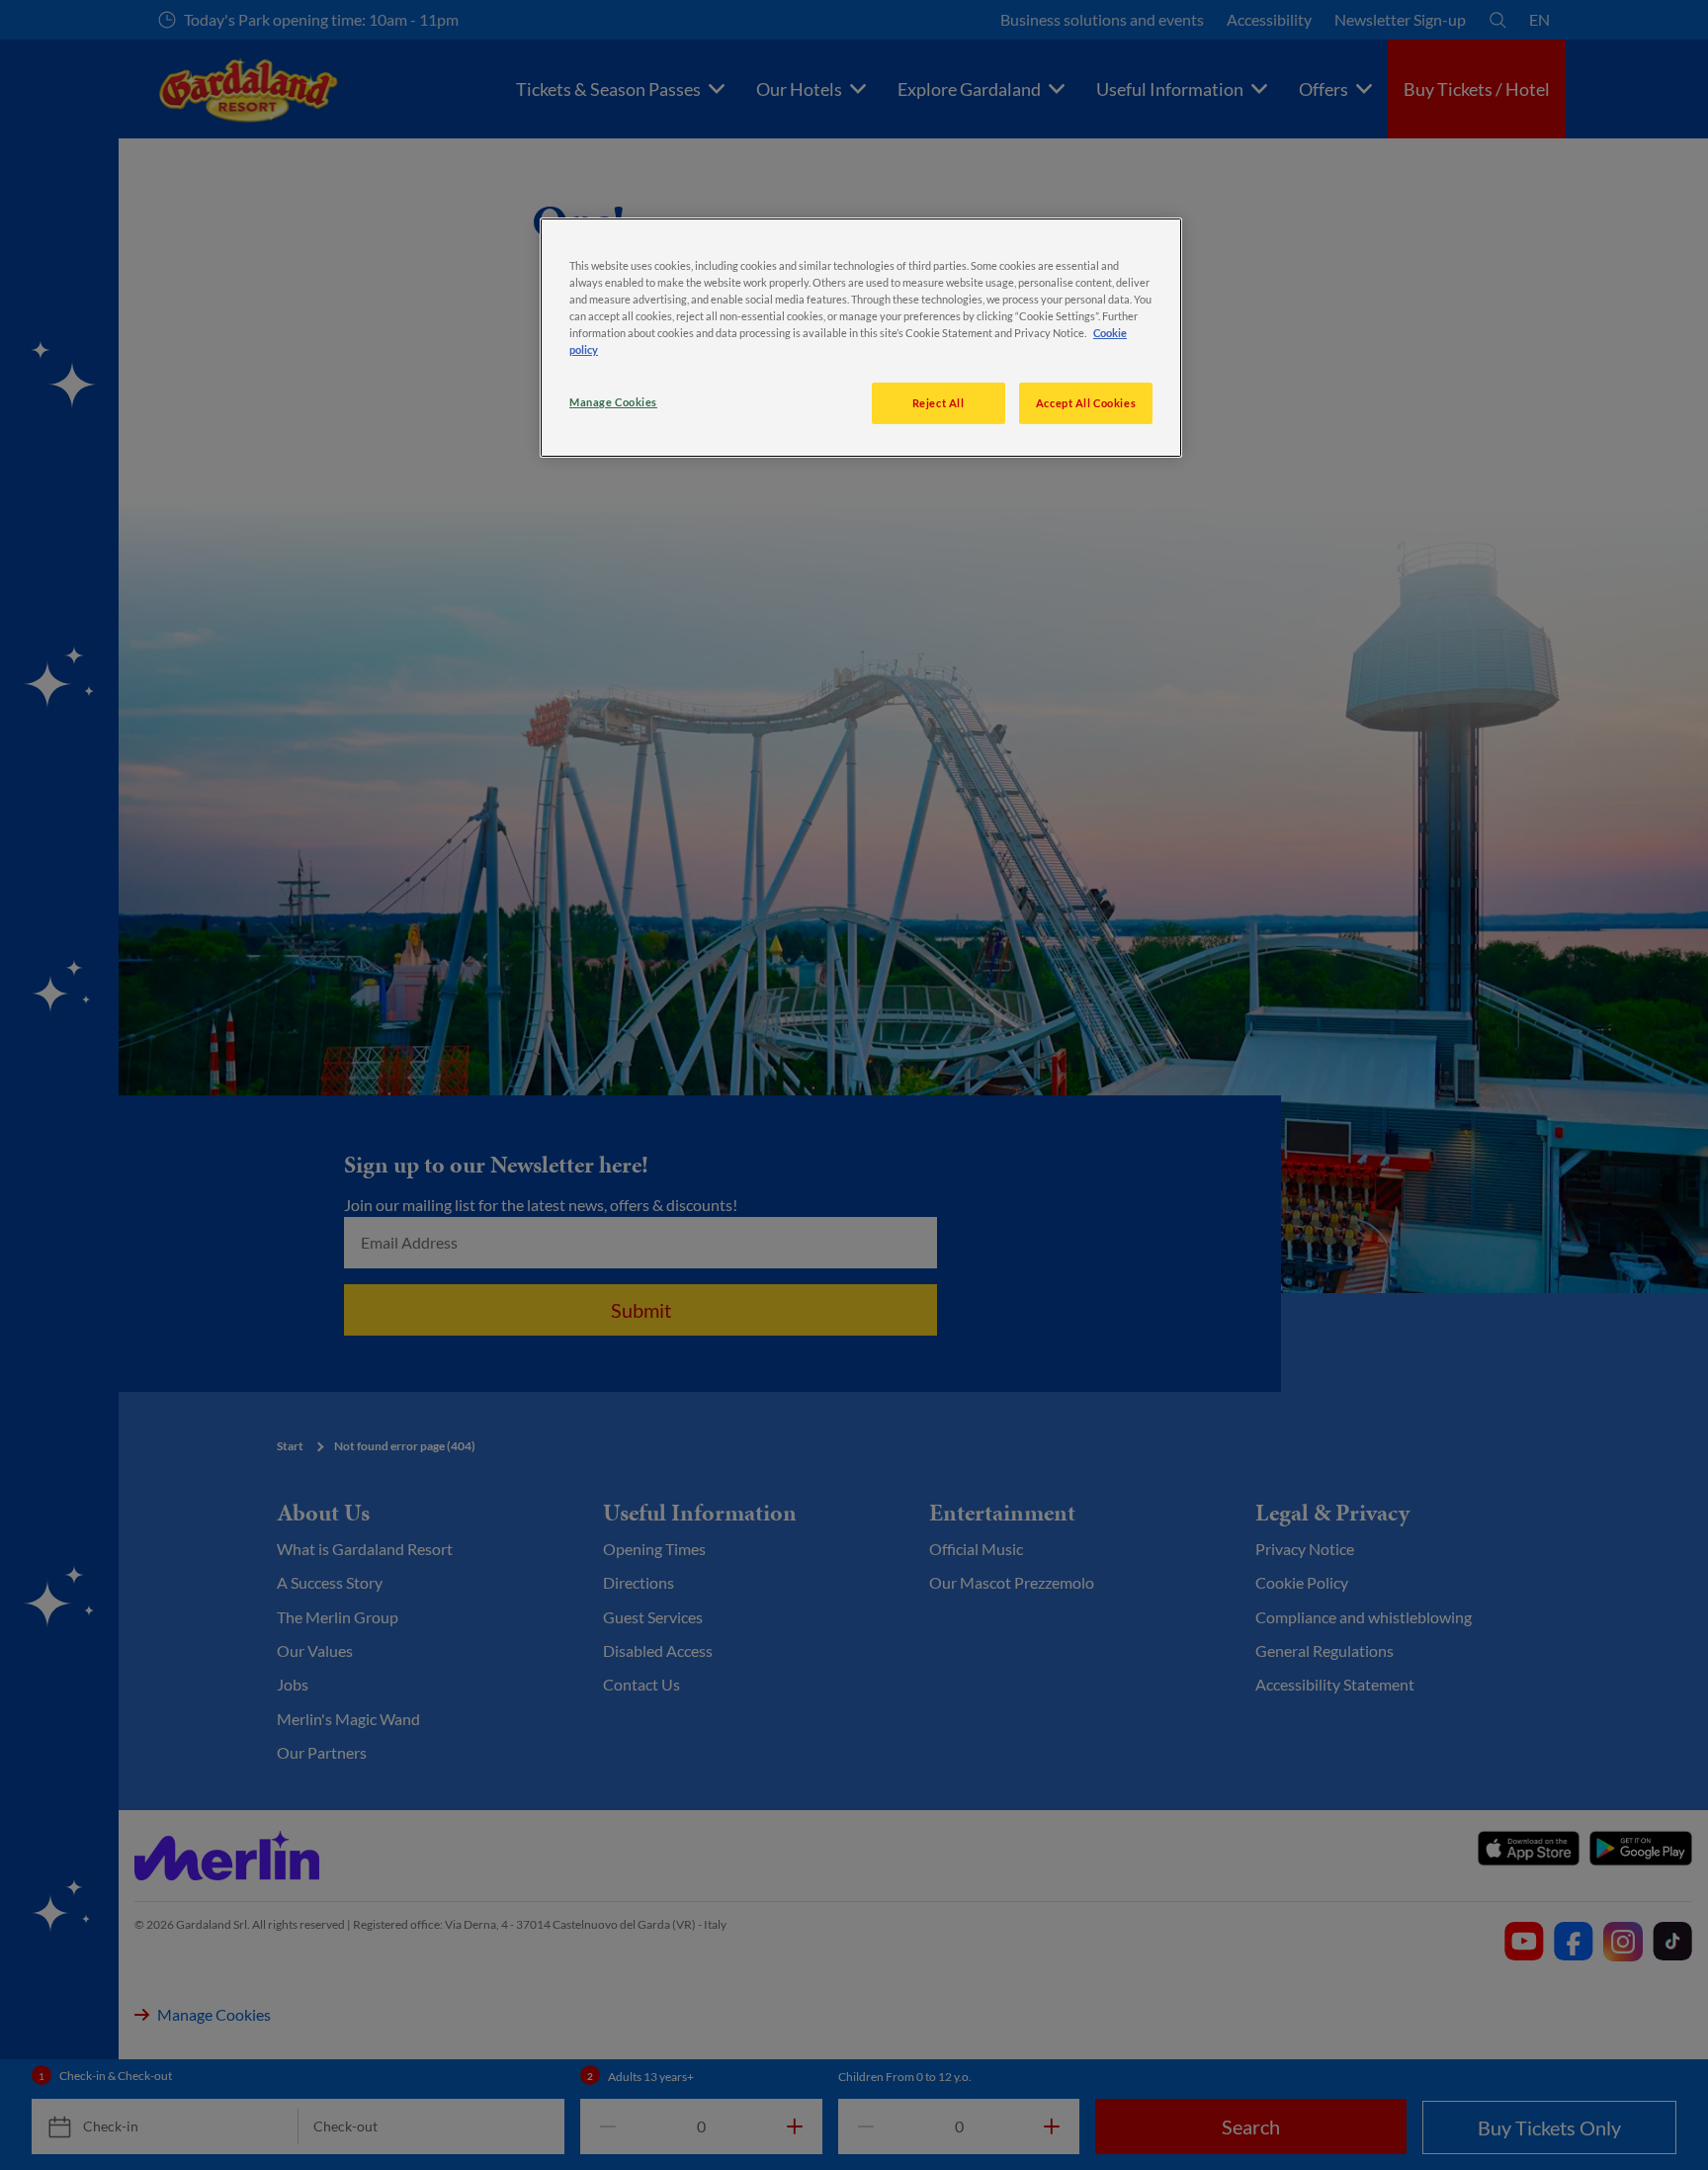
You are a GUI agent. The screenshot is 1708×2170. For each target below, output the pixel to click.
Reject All (939, 403)
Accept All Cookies (1086, 403)
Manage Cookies (613, 402)
